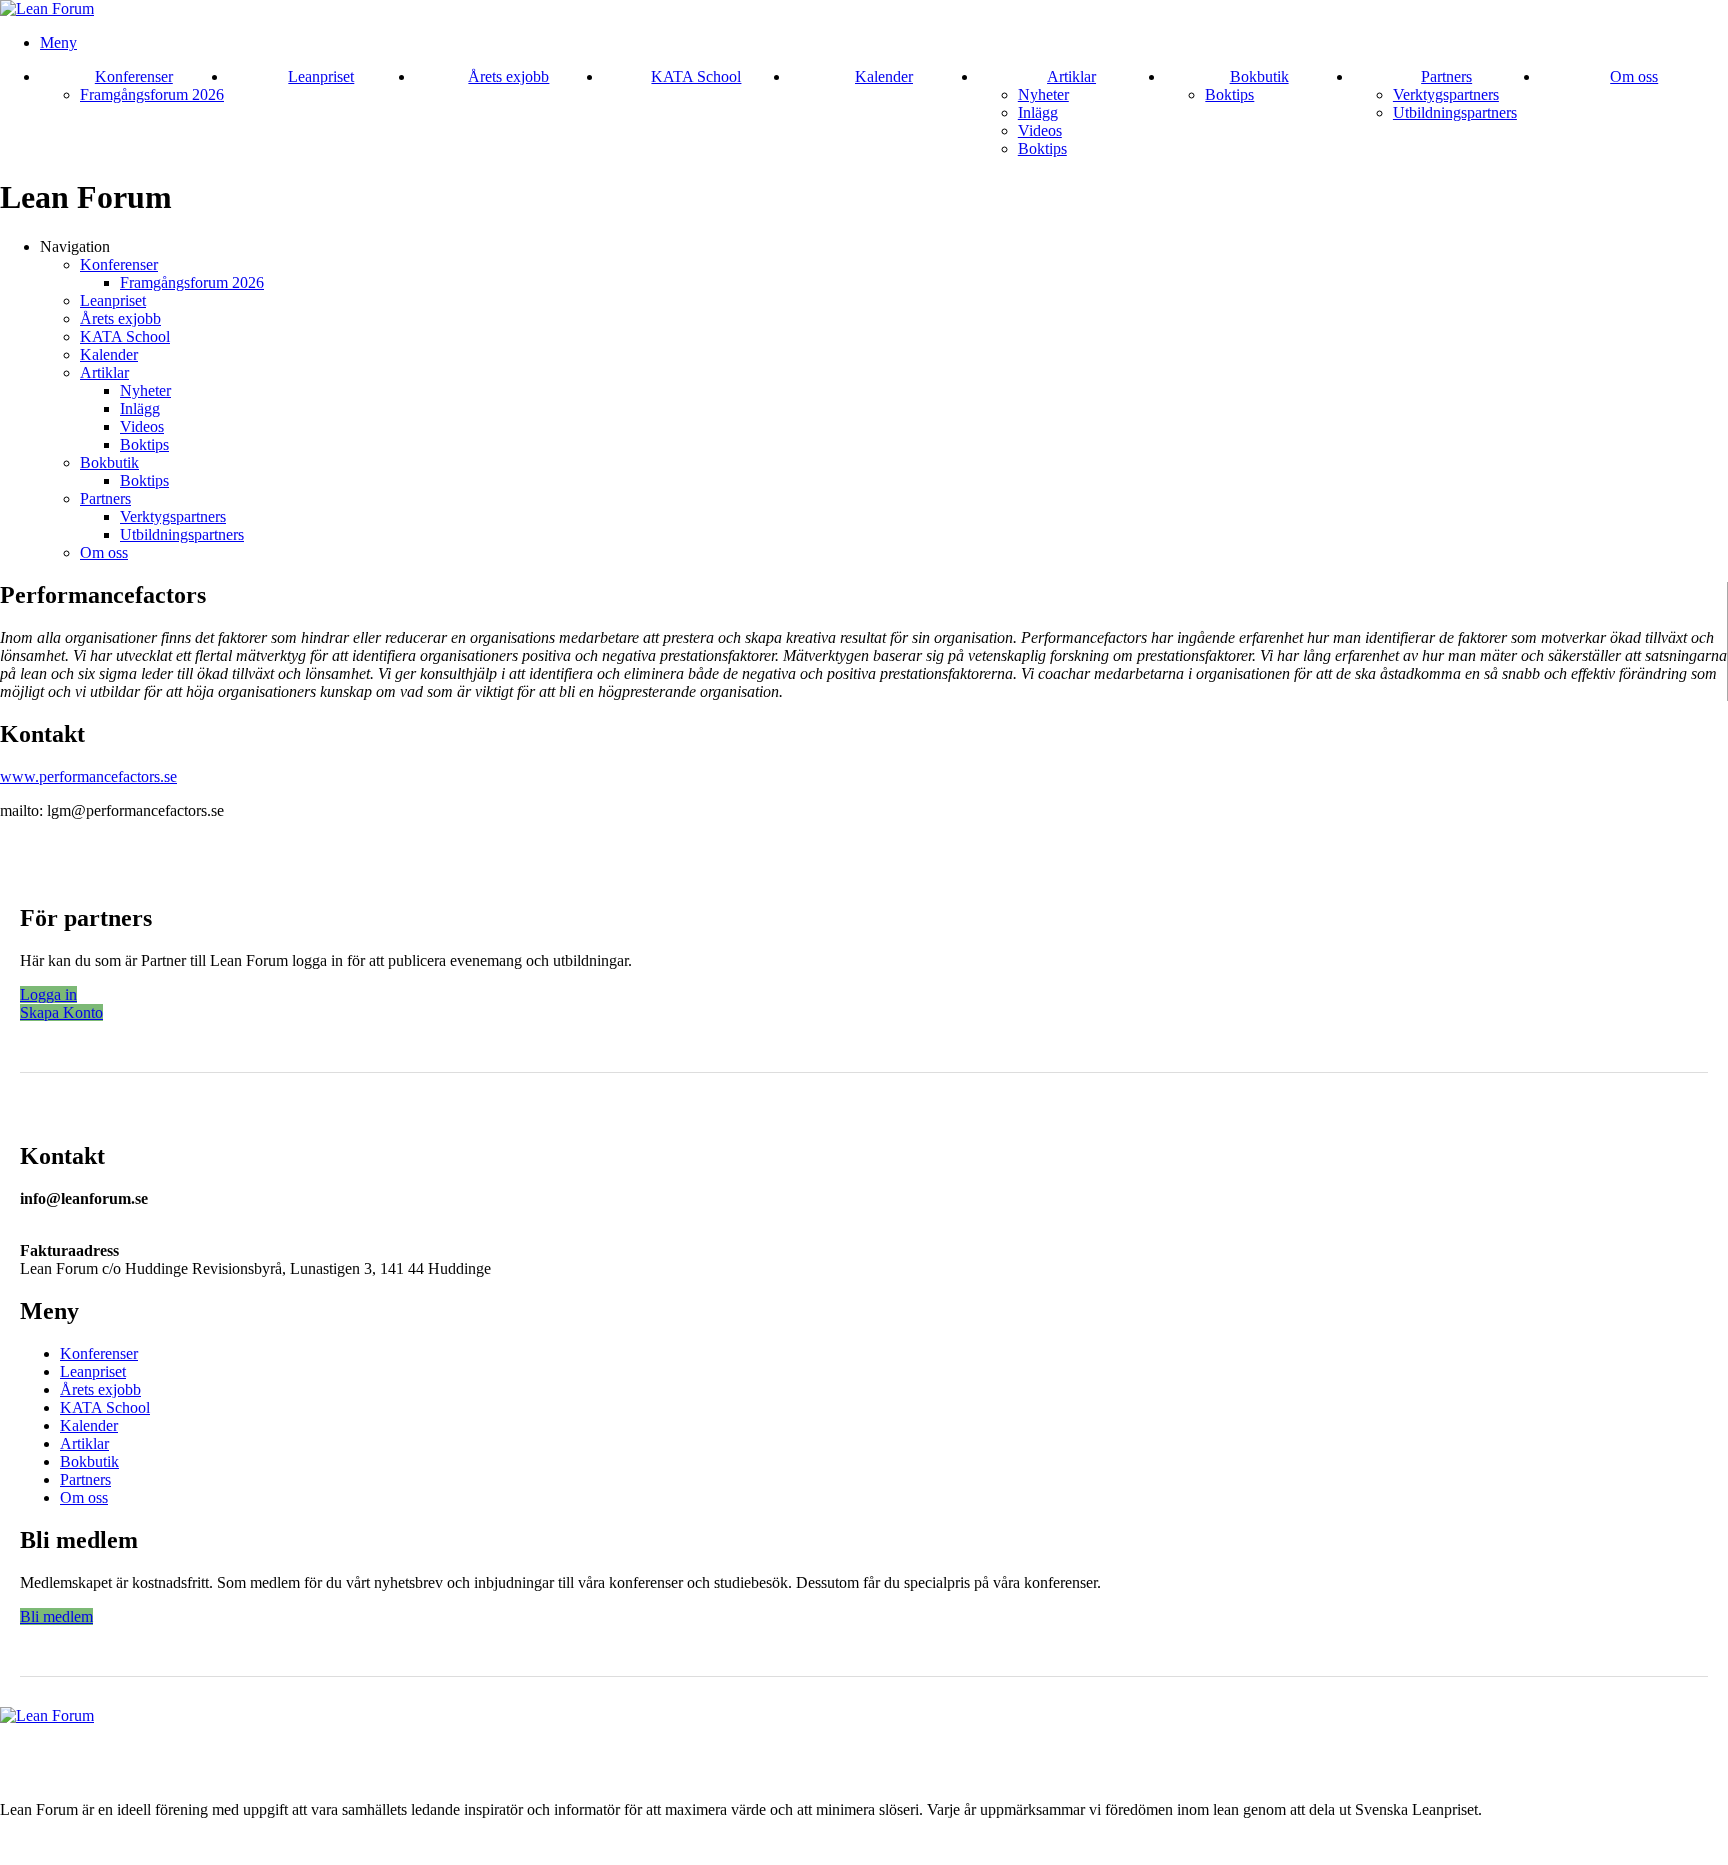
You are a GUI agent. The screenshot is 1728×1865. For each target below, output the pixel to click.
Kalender (884, 76)
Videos (1040, 130)
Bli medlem (56, 1616)
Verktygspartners (1446, 94)
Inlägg (1038, 112)
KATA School (696, 76)
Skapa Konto (61, 1012)
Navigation (75, 246)
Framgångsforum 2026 (152, 94)
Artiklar (1071, 76)
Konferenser (134, 76)
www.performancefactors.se (88, 776)
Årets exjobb (508, 76)
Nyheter (1043, 94)
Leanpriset (321, 76)
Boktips (1042, 148)
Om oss (1634, 76)
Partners (1446, 76)
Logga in (48, 994)
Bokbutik (1259, 76)
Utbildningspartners (1455, 112)
